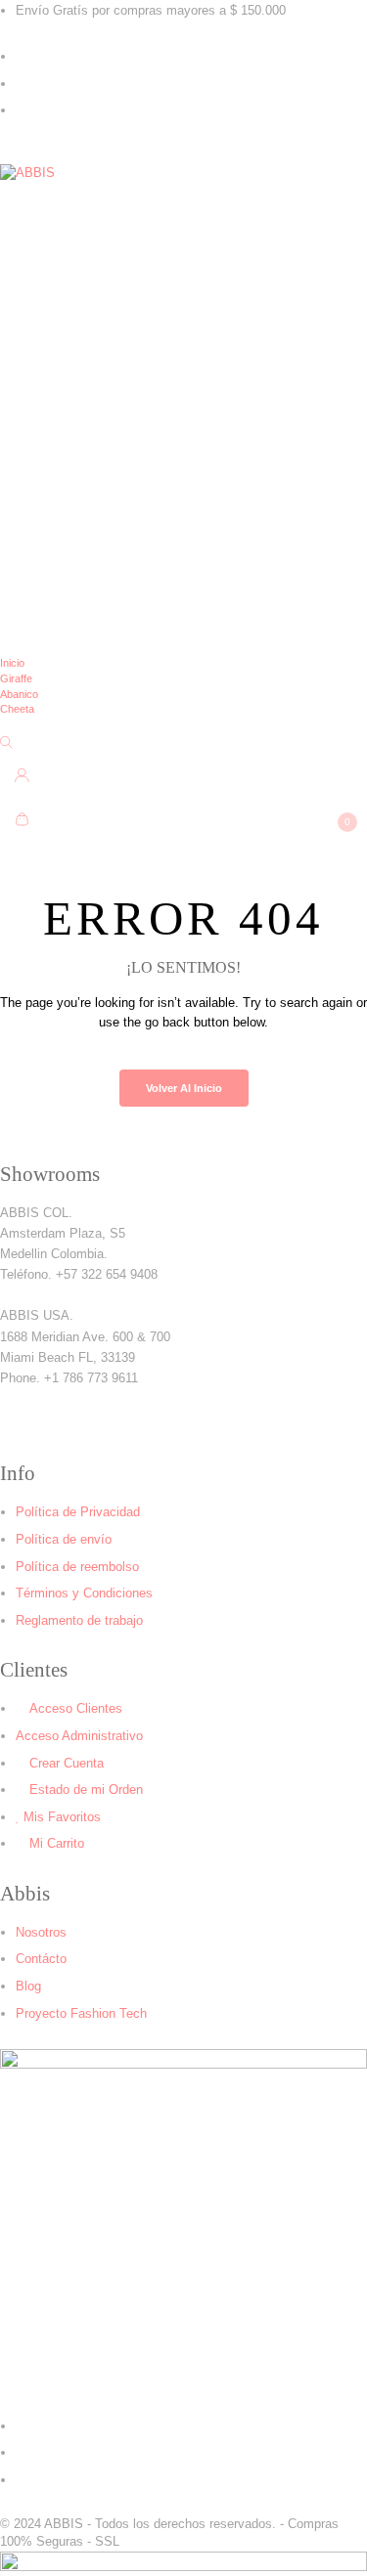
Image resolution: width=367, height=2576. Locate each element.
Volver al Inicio (184, 1088)
